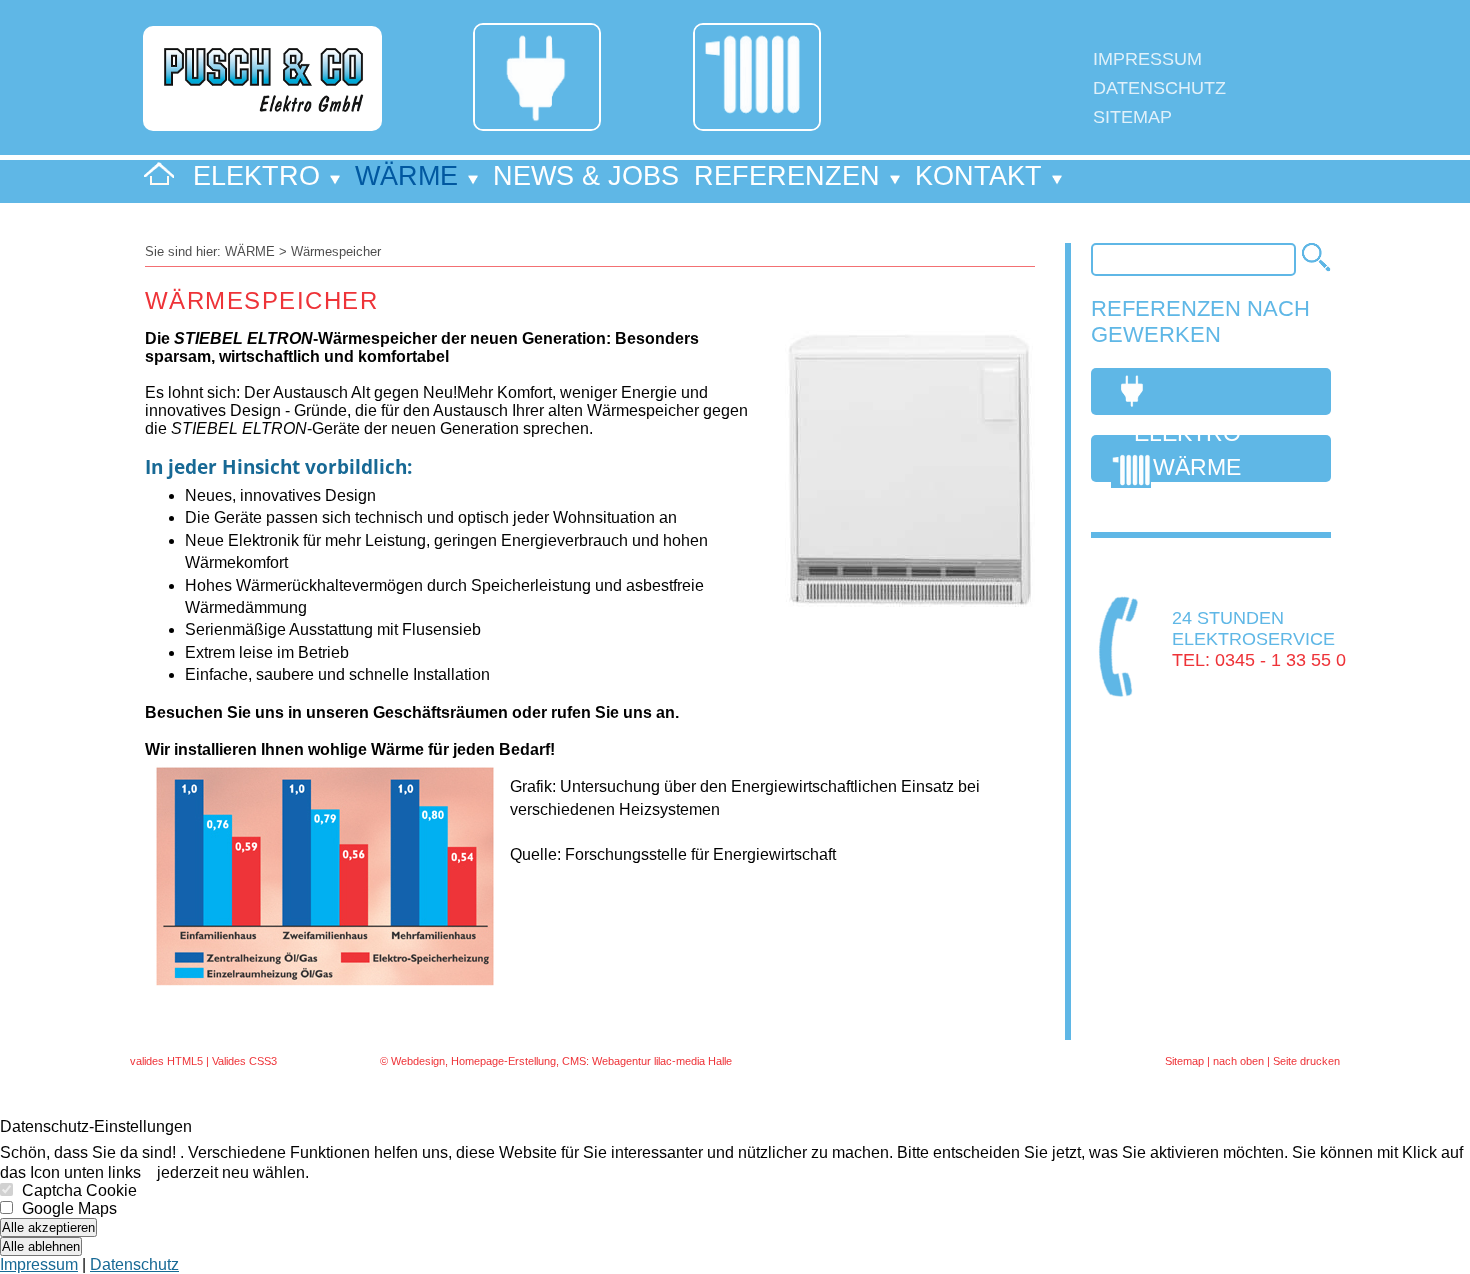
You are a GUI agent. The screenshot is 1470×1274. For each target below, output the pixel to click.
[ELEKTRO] (1220, 391)
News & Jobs (586, 175)
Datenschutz (1159, 88)
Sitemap (1132, 117)
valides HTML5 (166, 1061)
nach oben (1238, 1061)
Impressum (1147, 59)
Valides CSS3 (244, 1061)
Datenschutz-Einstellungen (96, 1126)
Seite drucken (1306, 1061)
